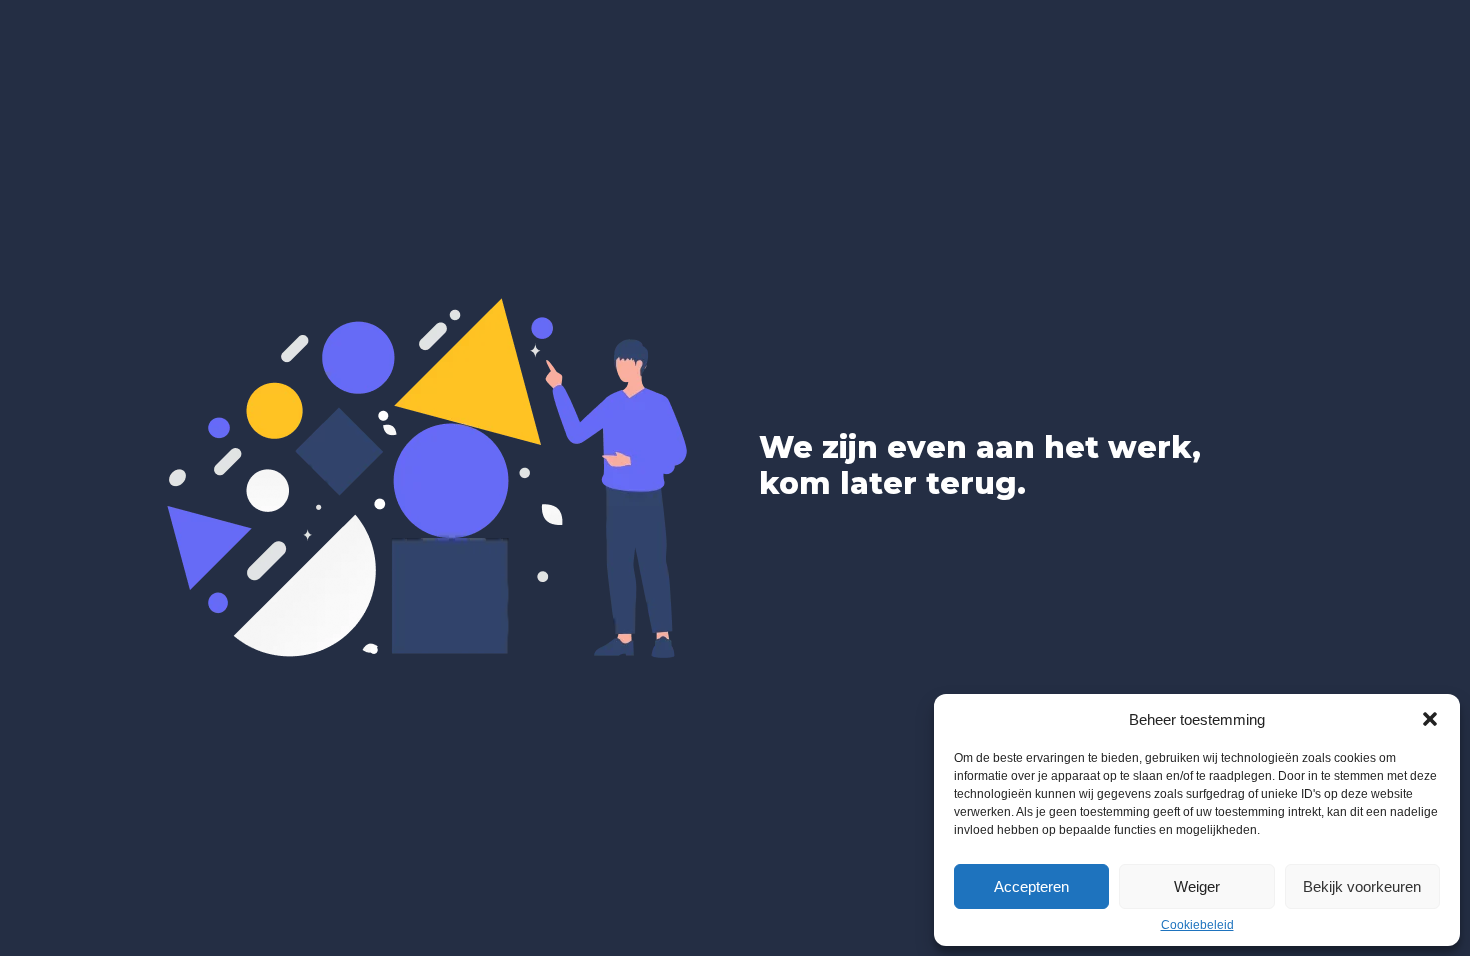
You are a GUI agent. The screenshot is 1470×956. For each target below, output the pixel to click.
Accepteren (1031, 886)
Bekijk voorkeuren (1362, 886)
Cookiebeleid (1197, 925)
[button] (1430, 719)
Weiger (1197, 886)
